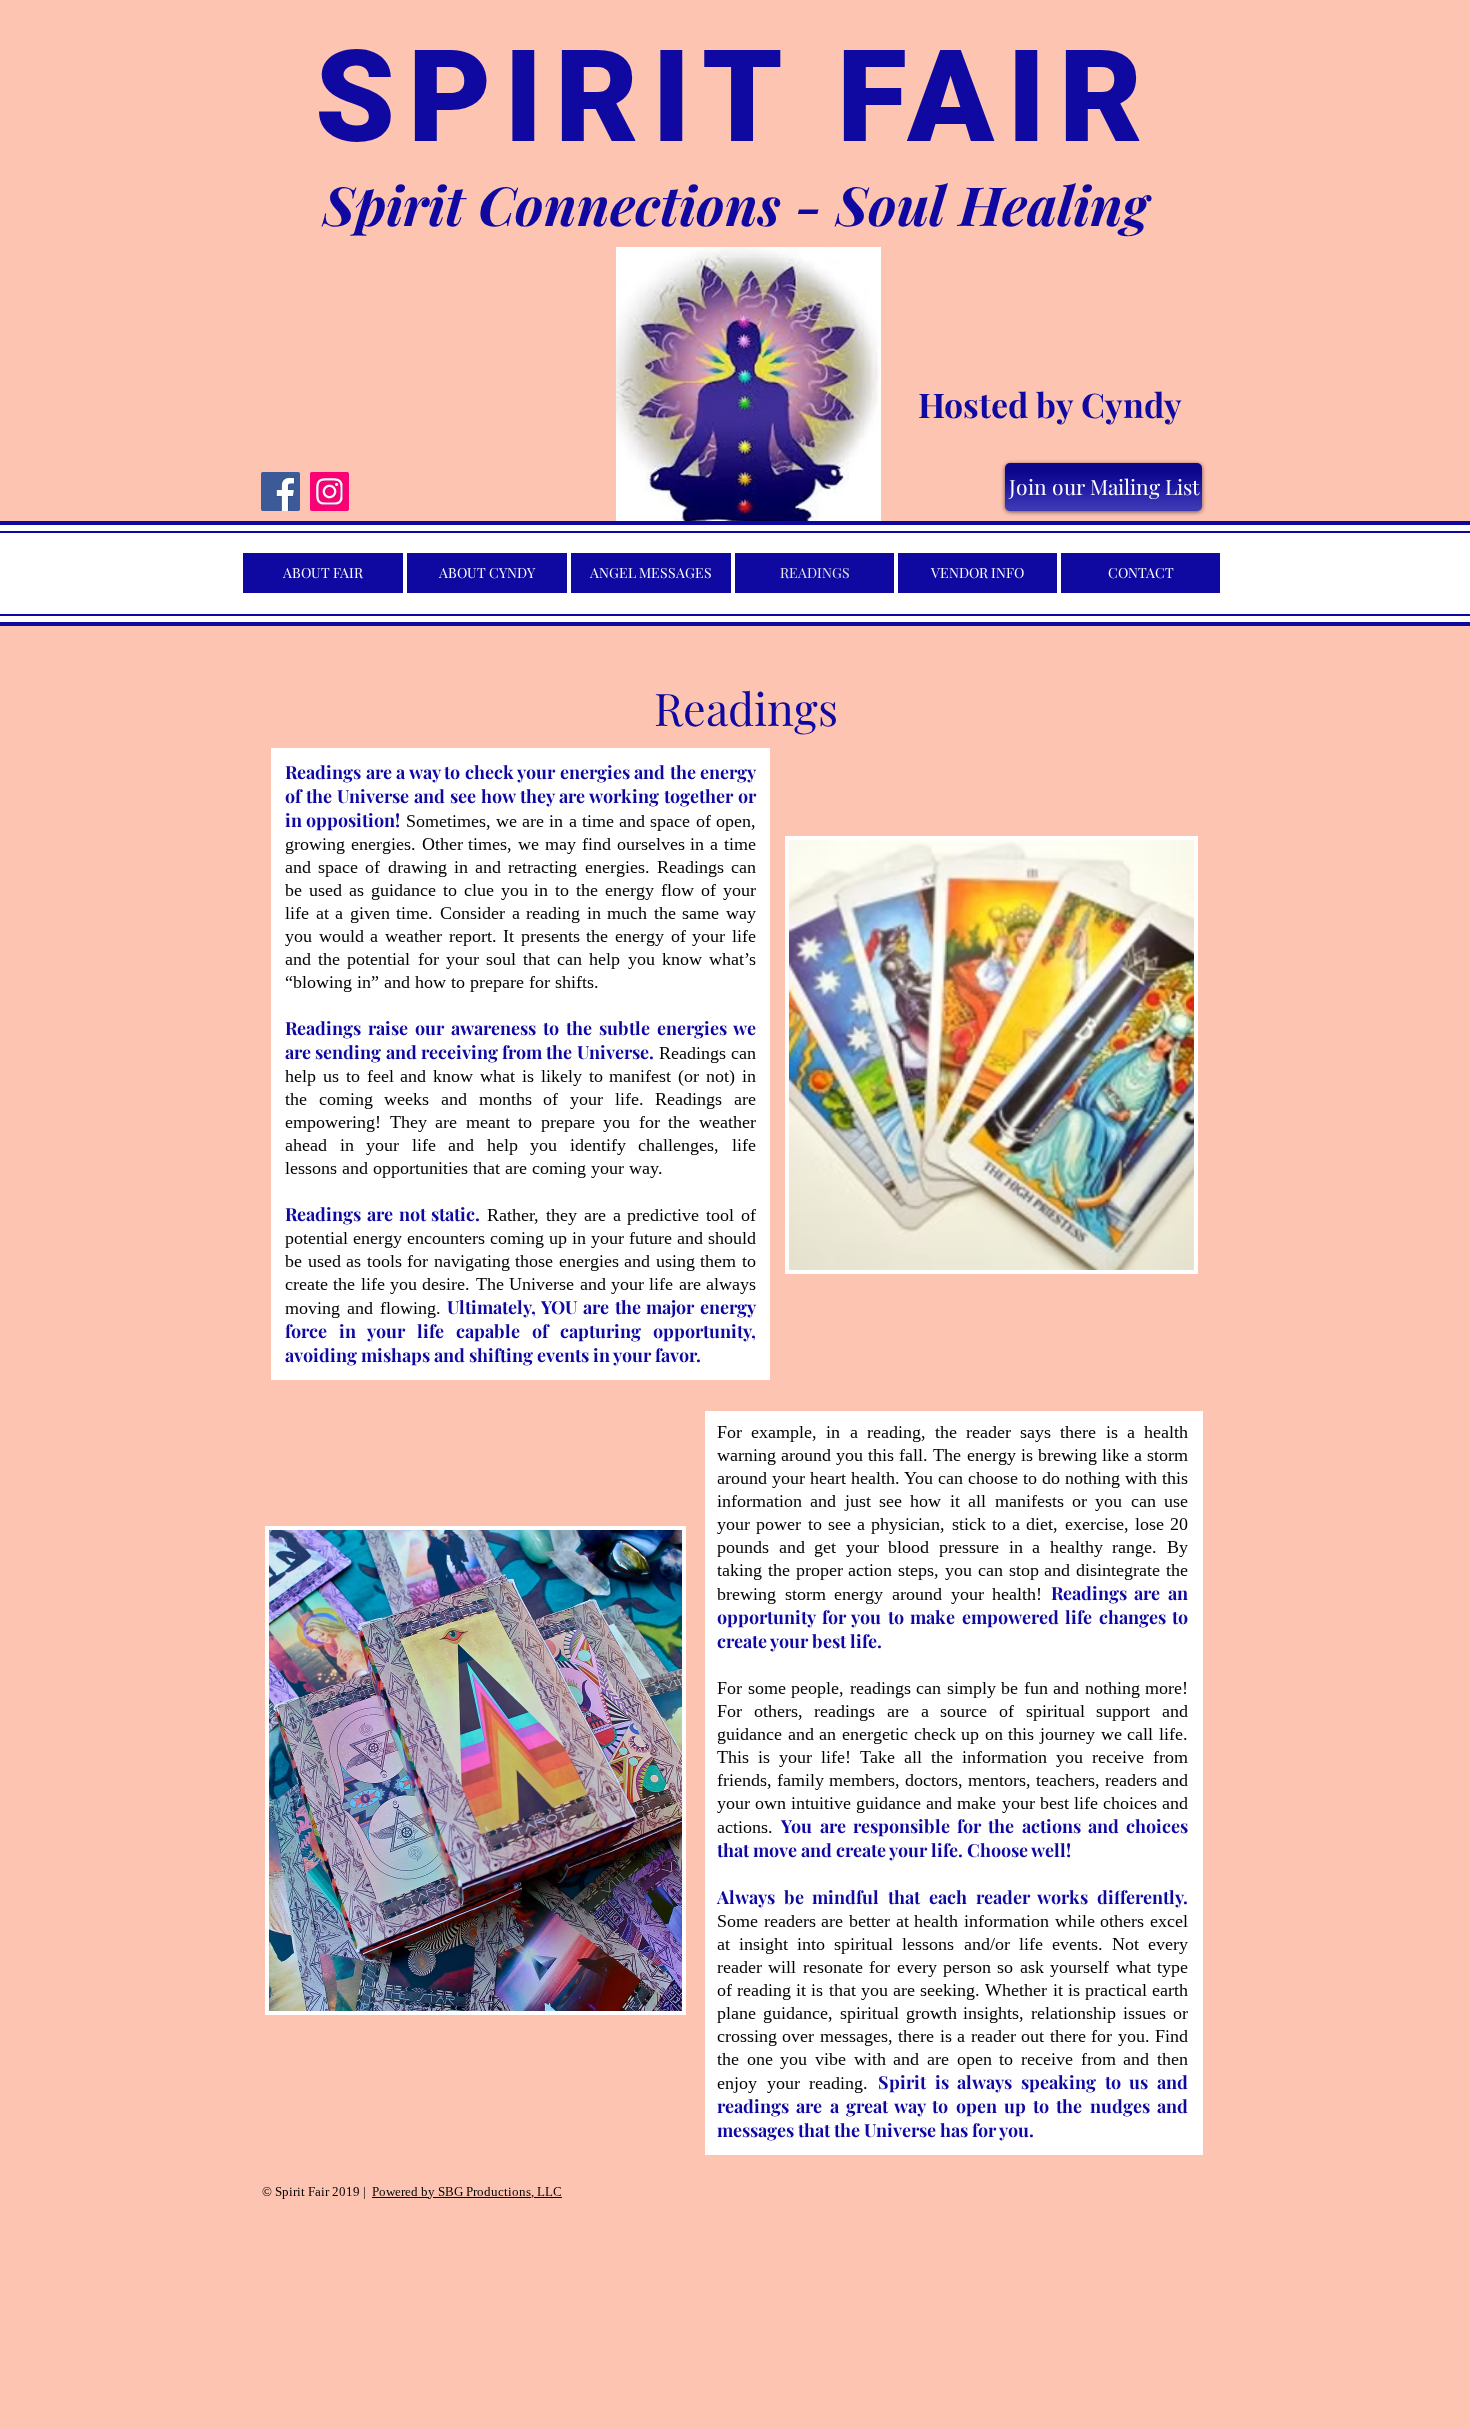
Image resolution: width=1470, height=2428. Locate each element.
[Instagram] (329, 491)
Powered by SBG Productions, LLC (467, 2191)
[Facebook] (280, 491)
